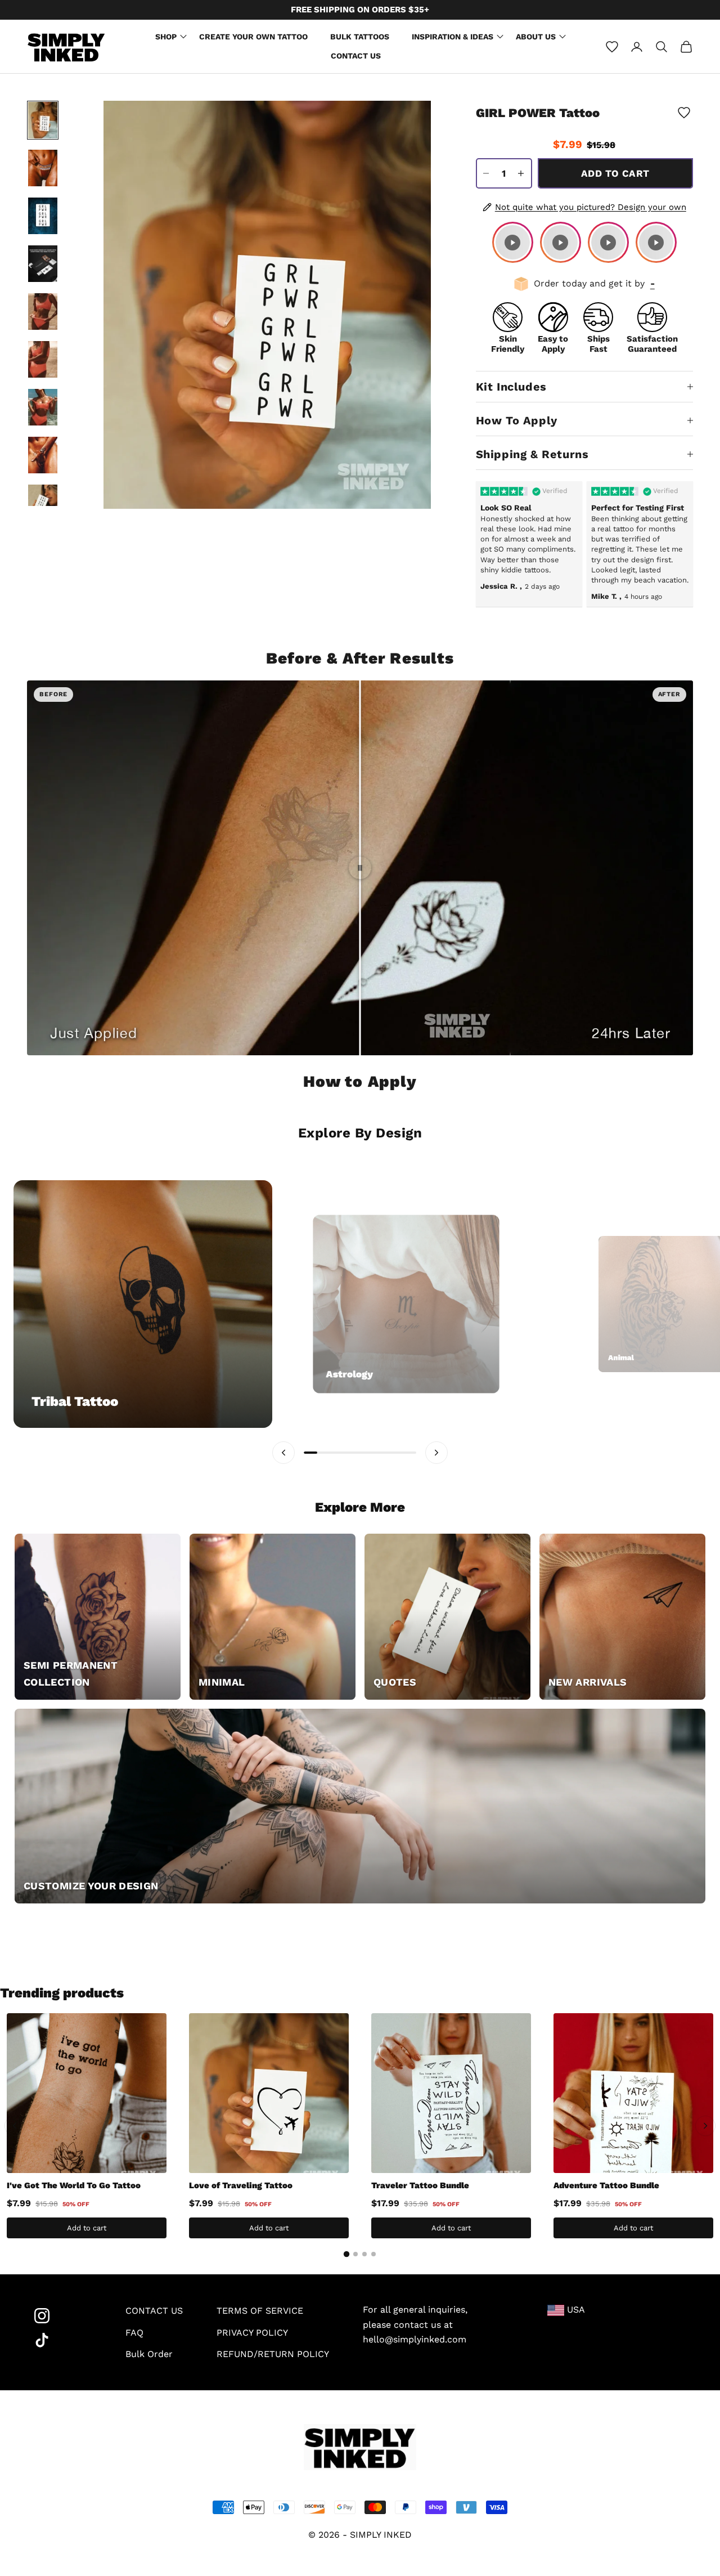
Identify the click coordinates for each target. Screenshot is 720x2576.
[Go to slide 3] (364, 2254)
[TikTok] (63, 2340)
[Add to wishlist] (684, 113)
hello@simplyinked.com (415, 2339)
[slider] (360, 868)
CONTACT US (154, 2311)
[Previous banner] (283, 1453)
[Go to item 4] (43, 264)
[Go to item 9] (43, 503)
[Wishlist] (612, 47)
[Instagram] (63, 2316)
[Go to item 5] (43, 312)
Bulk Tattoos (360, 37)
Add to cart (615, 173)
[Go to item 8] (43, 455)
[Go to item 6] (43, 359)
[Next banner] (436, 1453)
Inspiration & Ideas (453, 37)
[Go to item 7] (43, 407)
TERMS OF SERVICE (260, 2311)
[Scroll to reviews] (584, 133)
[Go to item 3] (43, 216)
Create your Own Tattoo (253, 37)
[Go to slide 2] (355, 2254)
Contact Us (356, 56)
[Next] (705, 2126)
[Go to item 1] (43, 120)
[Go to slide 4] (373, 2254)
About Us (536, 37)
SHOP (166, 37)
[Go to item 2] (43, 168)
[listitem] (513, 242)
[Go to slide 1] (346, 2254)
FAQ (134, 2333)
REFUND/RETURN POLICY (273, 2354)
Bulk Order (149, 2354)
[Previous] (15, 2126)
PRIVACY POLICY (252, 2333)
